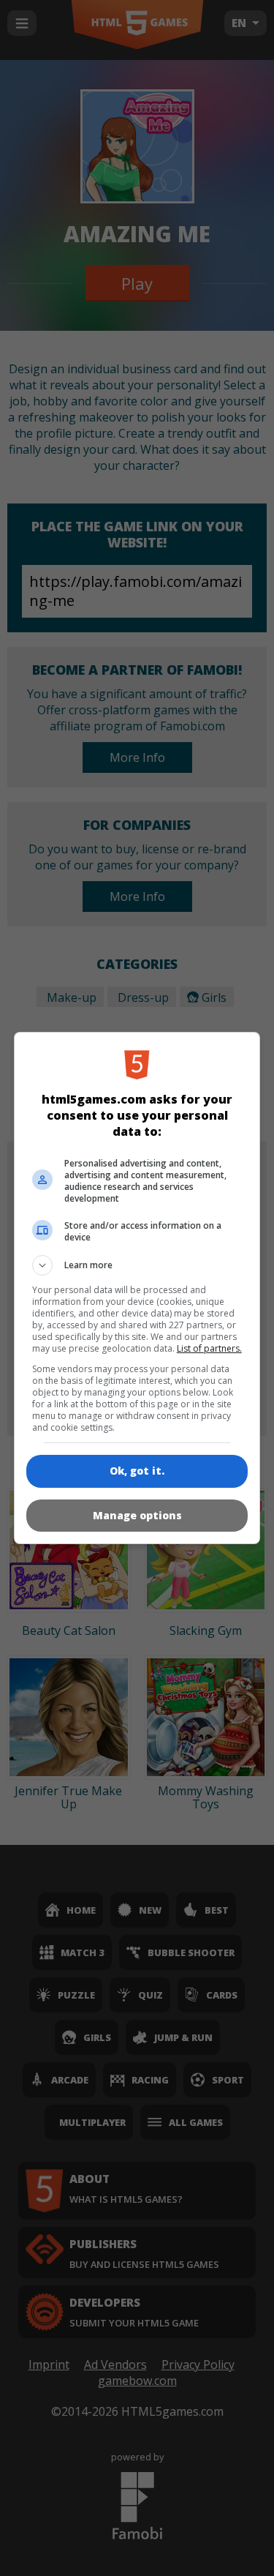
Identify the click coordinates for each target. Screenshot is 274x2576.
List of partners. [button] (209, 1348)
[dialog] (137, 1288)
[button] (137, 1265)
